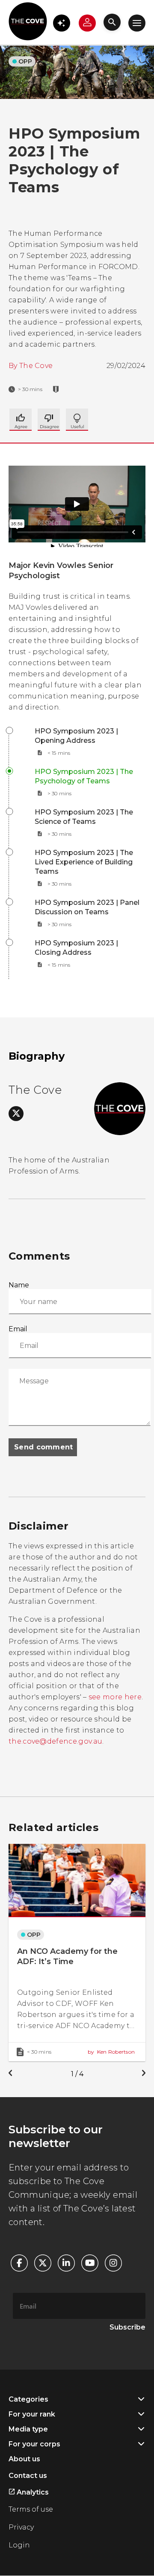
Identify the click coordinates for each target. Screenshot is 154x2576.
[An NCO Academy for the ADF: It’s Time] (77, 1952)
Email (18, 1329)
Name (19, 1285)
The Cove (36, 366)
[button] (62, 23)
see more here (115, 1697)
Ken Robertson (111, 2052)
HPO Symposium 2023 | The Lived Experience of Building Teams (84, 862)
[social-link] (16, 1114)
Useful (49, 420)
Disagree (77, 420)
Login (19, 2545)
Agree (21, 420)
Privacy (21, 2527)
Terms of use (31, 2509)
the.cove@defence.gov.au (55, 1741)
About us (24, 2459)
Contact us (28, 2476)
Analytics (32, 2492)
